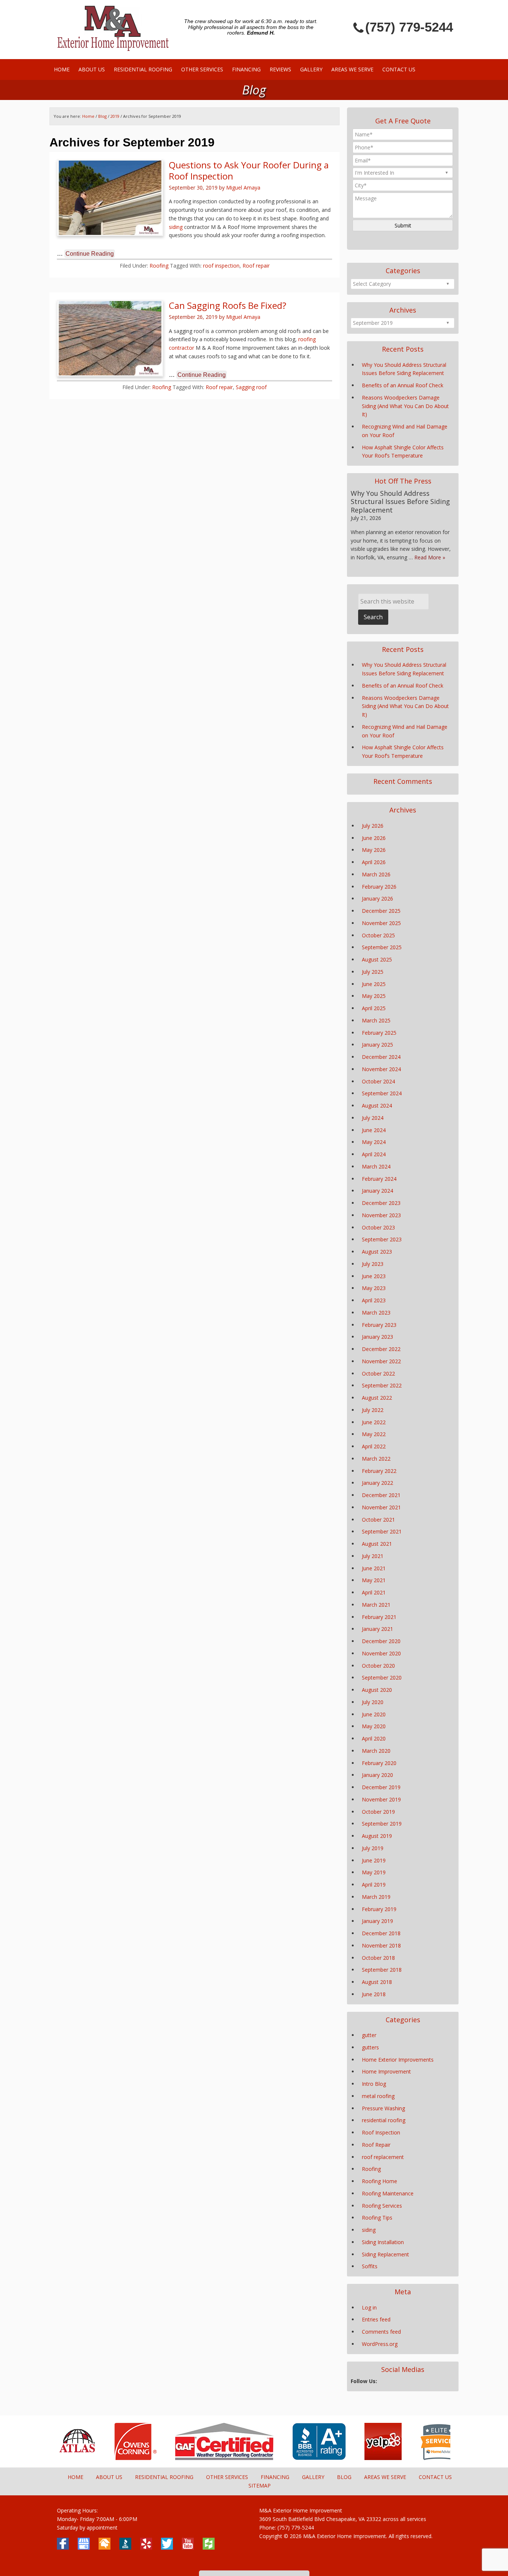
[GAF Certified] (211, 2458)
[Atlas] (64, 2458)
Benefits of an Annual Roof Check (403, 385)
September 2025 (382, 947)
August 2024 (377, 1106)
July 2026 (373, 826)
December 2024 (381, 1057)
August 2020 (377, 1690)
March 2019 (376, 1897)
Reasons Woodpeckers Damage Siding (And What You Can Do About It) (405, 406)
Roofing (159, 266)
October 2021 (378, 1520)
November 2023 (381, 1215)
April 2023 (374, 1300)
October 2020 (378, 1666)
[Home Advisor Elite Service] (426, 2458)
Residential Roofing (164, 2477)
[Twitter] (167, 2544)
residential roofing (384, 2120)
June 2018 (374, 1994)
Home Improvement (386, 2071)
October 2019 (378, 1812)
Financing (275, 2477)
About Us (109, 2477)
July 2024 (373, 1118)
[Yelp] (370, 2458)
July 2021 (373, 1556)
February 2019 (379, 1909)
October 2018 (378, 1958)
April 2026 (374, 862)
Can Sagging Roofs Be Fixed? (228, 305)
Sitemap (260, 2485)
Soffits (370, 2266)
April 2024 (374, 1154)
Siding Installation (383, 2242)
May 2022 (374, 1434)
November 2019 (381, 1799)
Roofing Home (380, 2181)
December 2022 (381, 1349)
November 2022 (381, 1361)
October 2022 (378, 1373)
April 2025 (374, 1008)
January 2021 (377, 1629)
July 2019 (373, 1848)
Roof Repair (376, 2145)
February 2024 (379, 1179)
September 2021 (382, 1531)
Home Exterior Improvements (398, 2060)
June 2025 (374, 984)
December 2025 (381, 911)
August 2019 (377, 1836)
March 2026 (376, 874)
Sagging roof (251, 387)
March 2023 (376, 1313)
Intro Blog (374, 2084)
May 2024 (374, 1142)
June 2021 (374, 1568)
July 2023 (373, 1264)
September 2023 (382, 1239)
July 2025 (373, 972)
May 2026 (374, 850)
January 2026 (377, 898)
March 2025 (376, 1020)
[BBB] (306, 2458)
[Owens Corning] (123, 2458)
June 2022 (374, 1422)
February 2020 (379, 1763)
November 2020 (381, 1653)
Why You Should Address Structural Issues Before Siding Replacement (400, 502)
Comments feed (381, 2332)
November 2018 (381, 1945)
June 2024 (374, 1130)
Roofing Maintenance (388, 2193)
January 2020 (377, 1775)
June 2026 (374, 838)
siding (176, 227)
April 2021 (374, 1592)
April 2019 (374, 1885)
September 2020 (382, 1678)
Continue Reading (90, 254)
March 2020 (376, 1751)
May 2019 (374, 1872)
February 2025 (379, 1033)
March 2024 (376, 1166)
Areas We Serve (385, 2477)
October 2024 (378, 1081)
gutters (370, 2047)
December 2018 (381, 1933)
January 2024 (377, 1191)
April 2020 (374, 1738)
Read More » (430, 557)
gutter (369, 2035)
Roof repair (256, 266)
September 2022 (382, 1385)
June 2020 (374, 1714)
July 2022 (373, 1410)
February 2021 (379, 1617)
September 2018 (382, 1970)
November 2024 (381, 1069)
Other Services (227, 2477)
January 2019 (377, 1921)
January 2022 (377, 1483)
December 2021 (381, 1495)
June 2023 (374, 1276)
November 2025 (381, 923)
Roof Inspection (381, 2132)
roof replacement (383, 2157)
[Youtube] (188, 2544)
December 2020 (381, 1641)
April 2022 (374, 1446)
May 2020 (374, 1726)
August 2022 (377, 1398)
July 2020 (373, 1702)
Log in (369, 2307)
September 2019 (382, 1824)
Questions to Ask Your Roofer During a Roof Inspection (249, 170)
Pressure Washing (383, 2108)
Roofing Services (382, 2206)
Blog (102, 116)
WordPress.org (380, 2344)
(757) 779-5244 (409, 27)
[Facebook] (63, 2544)
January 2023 (377, 1337)
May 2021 (374, 1580)
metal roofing (378, 2096)
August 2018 (377, 1982)
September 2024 (382, 1093)
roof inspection (221, 266)
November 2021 (381, 1507)
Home (75, 2477)
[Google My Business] (84, 2544)
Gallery (313, 2477)
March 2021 (376, 1605)
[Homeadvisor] (105, 2544)
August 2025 (377, 959)
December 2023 (381, 1203)
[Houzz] (209, 2544)
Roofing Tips (377, 2218)
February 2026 (379, 887)
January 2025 (377, 1045)
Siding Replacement (385, 2254)
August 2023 (377, 1252)
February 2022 (379, 1471)
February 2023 (379, 1325)
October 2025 (378, 935)
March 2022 (376, 1459)
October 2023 (378, 1227)
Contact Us (435, 2477)
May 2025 (374, 996)
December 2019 (381, 1787)
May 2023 (374, 1288)
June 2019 (374, 1860)
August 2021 (377, 1544)
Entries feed (376, 2319)
